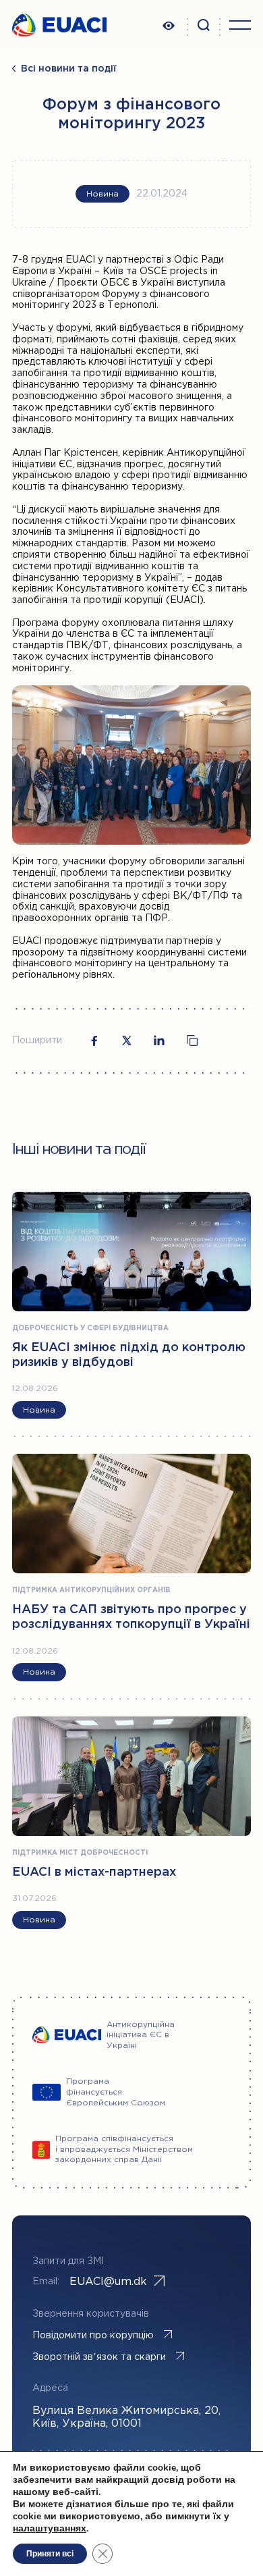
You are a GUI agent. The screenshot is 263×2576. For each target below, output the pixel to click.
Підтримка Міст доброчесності (80, 1853)
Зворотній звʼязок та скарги (99, 2357)
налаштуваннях (50, 2529)
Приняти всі (50, 2554)
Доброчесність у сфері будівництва (90, 1329)
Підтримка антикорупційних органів (91, 1591)
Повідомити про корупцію (93, 2336)
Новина (103, 194)
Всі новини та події (69, 69)
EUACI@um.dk (108, 2282)
